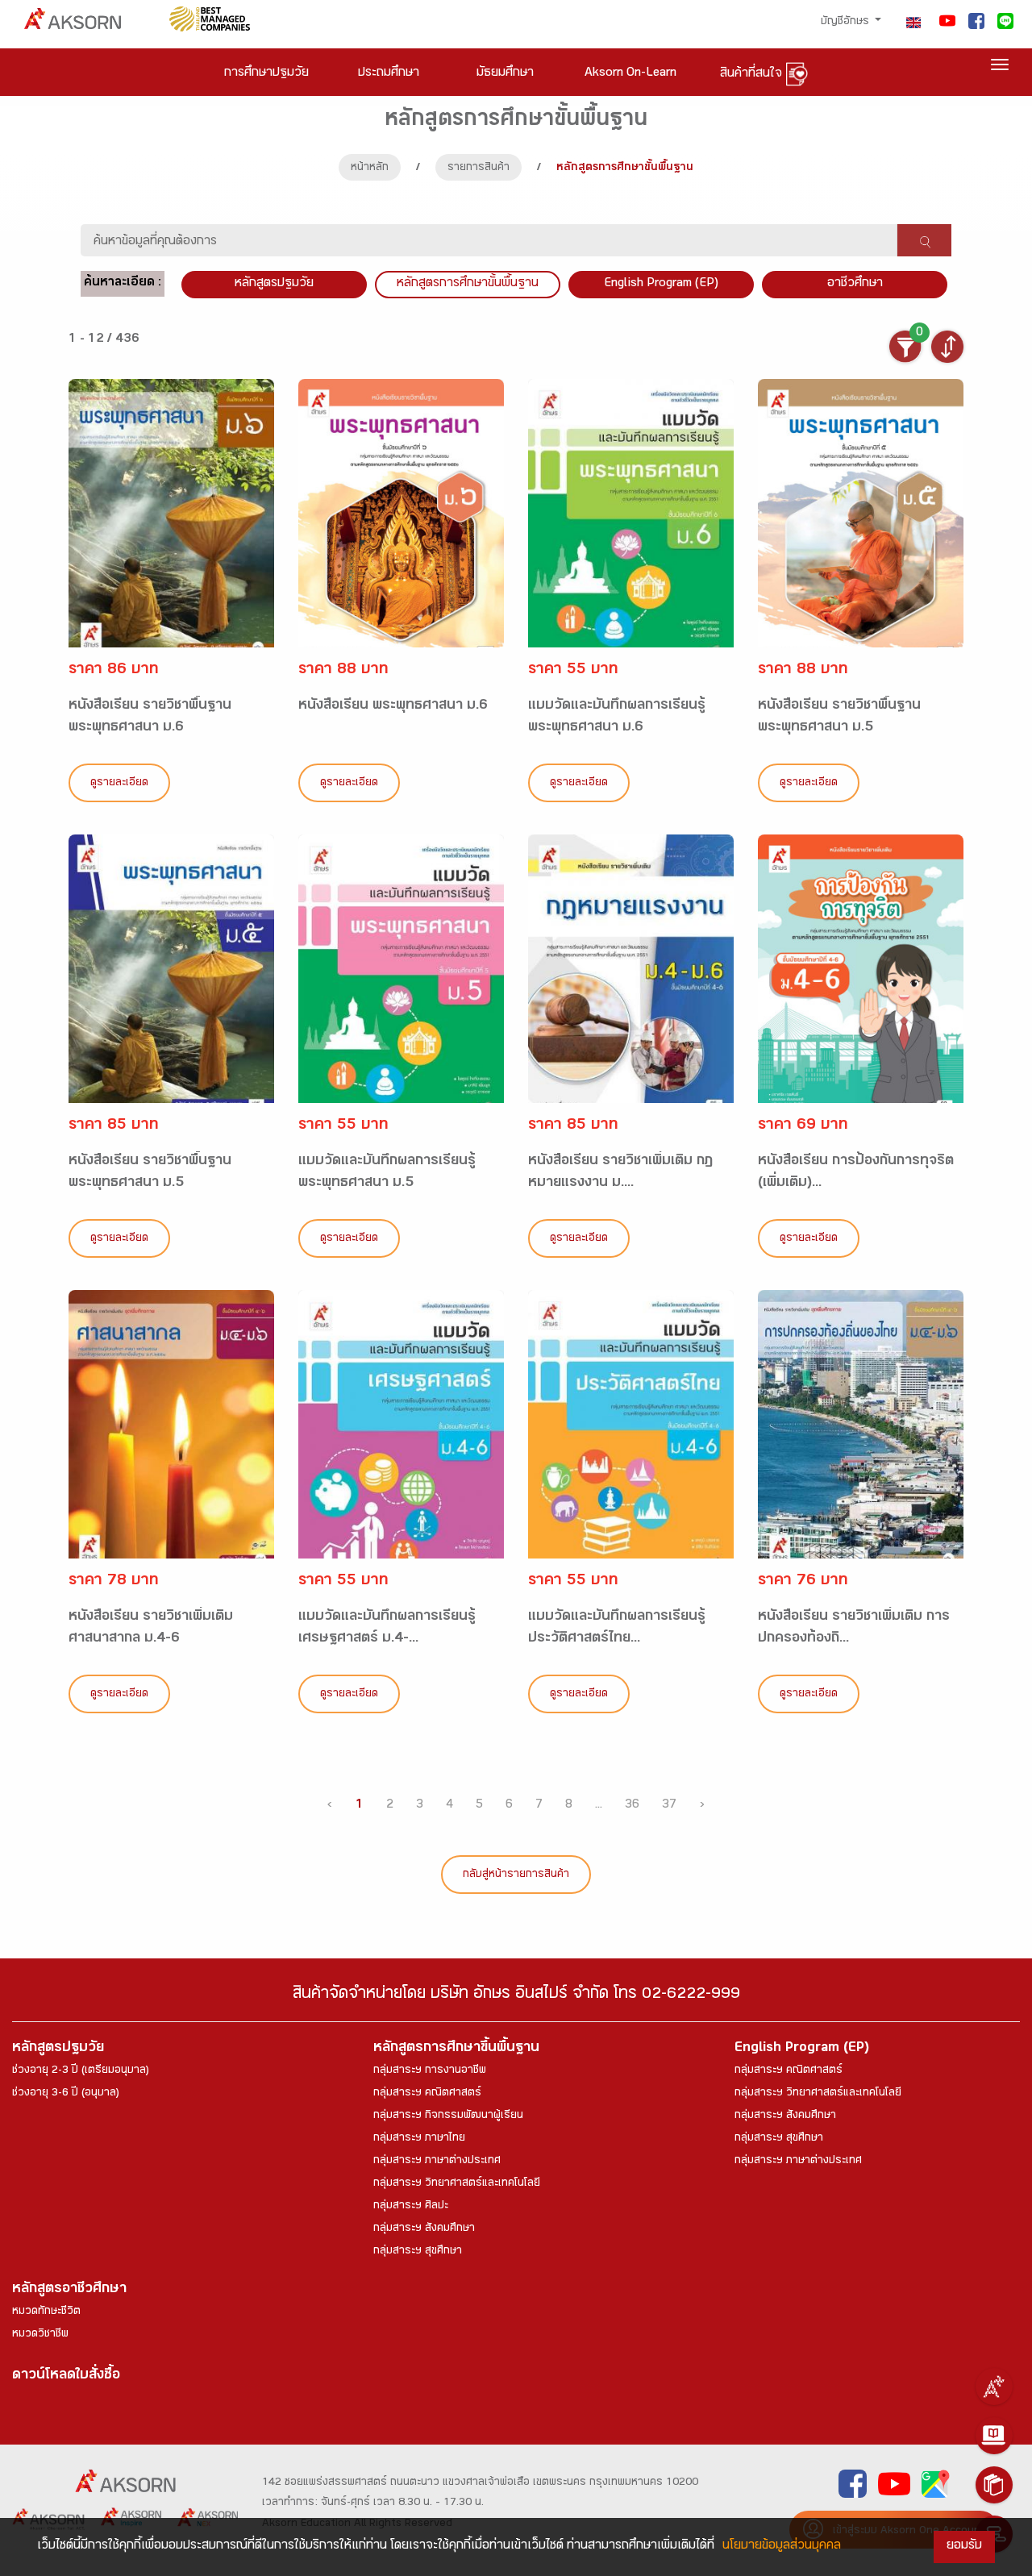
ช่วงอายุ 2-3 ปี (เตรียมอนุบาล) (81, 2071)
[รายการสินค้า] (994, 2485)
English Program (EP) (661, 284)
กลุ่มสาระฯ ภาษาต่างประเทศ (437, 2162)
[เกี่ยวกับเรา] (994, 2387)
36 (632, 1806)
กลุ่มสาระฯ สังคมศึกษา (424, 2229)
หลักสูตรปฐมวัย (58, 2049)
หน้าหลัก (370, 169)
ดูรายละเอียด (119, 784)
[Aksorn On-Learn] (994, 2436)
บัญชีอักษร (847, 23)
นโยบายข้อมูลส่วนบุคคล (782, 2547)
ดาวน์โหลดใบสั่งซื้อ (66, 2376)
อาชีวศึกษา (855, 284)
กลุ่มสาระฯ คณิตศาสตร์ (427, 2094)
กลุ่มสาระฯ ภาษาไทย (419, 2139)
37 (669, 1806)
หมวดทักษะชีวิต (46, 2312)
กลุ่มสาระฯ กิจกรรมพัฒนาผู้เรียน (448, 2116)
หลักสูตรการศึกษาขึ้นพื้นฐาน (456, 2049)
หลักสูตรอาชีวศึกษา (69, 2290)
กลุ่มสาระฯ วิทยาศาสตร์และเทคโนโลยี (457, 2184)
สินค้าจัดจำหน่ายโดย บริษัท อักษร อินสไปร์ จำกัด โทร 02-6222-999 (516, 1996)
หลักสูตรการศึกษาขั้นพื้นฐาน (468, 284)
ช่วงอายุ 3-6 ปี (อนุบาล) (66, 2094)
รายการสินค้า (479, 169)
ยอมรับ (964, 2547)
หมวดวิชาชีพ (40, 2335)
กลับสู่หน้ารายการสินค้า (516, 1875)
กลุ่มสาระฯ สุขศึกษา (418, 2252)
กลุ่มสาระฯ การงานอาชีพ (430, 2071)
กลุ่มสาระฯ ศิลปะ (411, 2207)
